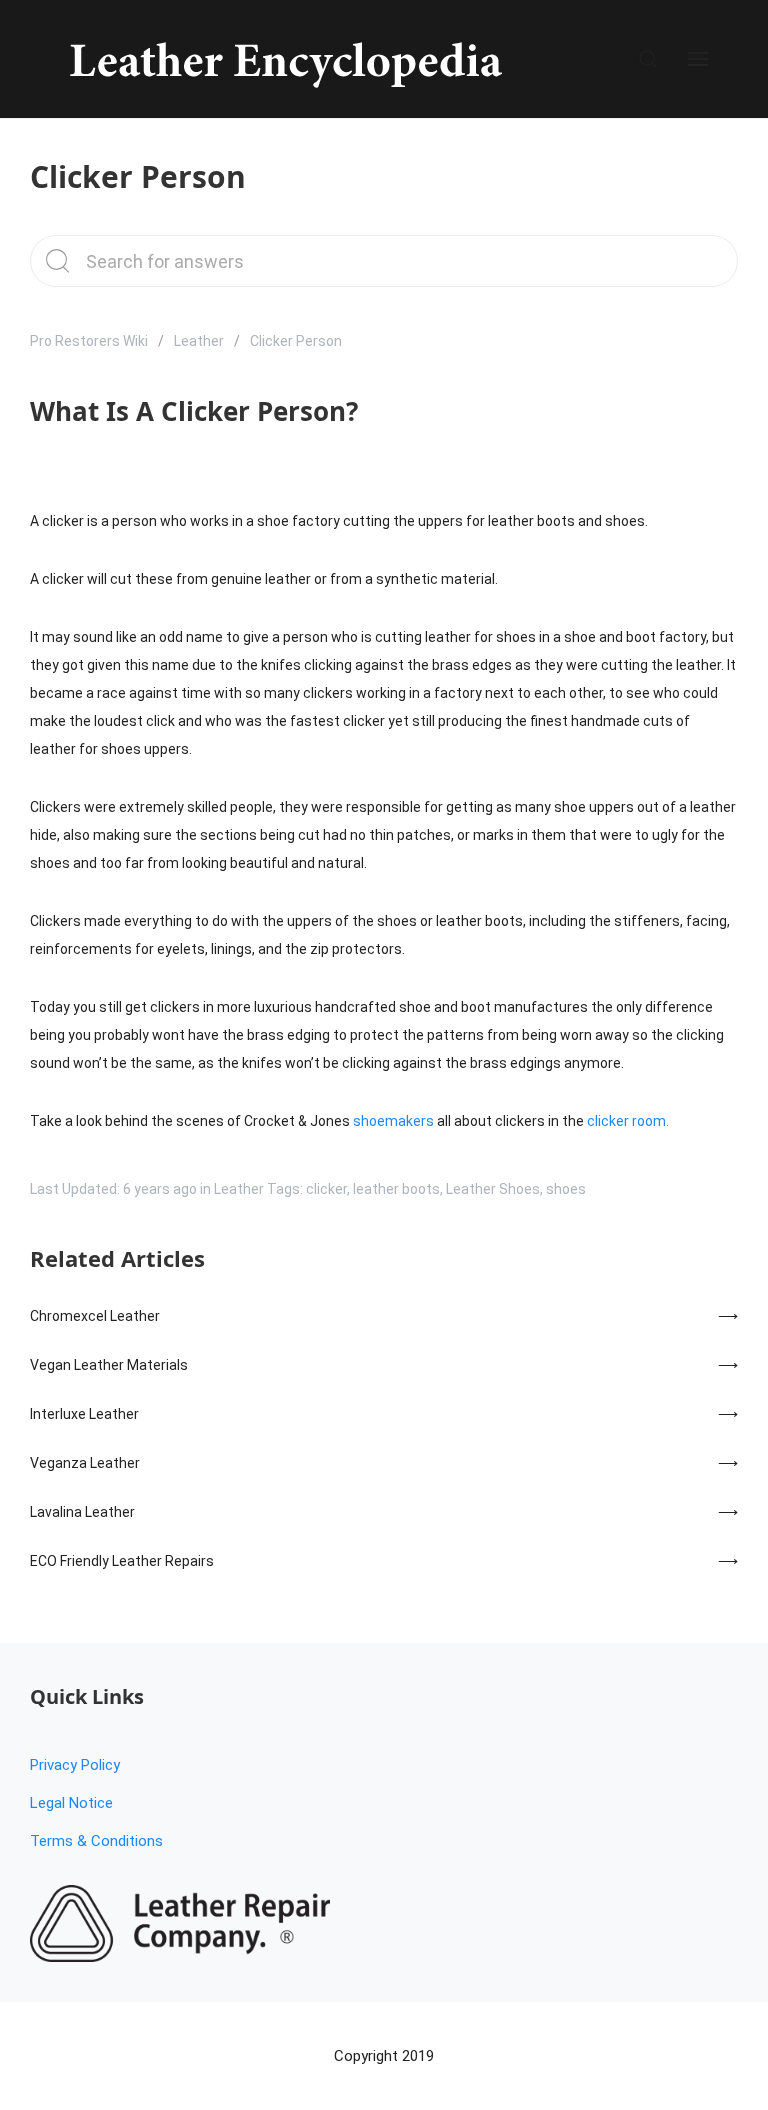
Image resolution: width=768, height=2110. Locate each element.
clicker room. (628, 1121)
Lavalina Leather (82, 1512)
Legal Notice (71, 1803)
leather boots (396, 1189)
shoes (566, 1189)
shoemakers (393, 1121)
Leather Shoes (493, 1189)
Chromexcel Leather (95, 1316)
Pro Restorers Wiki (89, 341)
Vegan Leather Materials (109, 1365)
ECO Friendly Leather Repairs (122, 1561)
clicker (326, 1189)
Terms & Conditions (96, 1841)
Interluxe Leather (84, 1414)
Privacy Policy (75, 1765)
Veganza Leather (85, 1463)
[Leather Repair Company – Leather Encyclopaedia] (282, 59)
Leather (199, 341)
